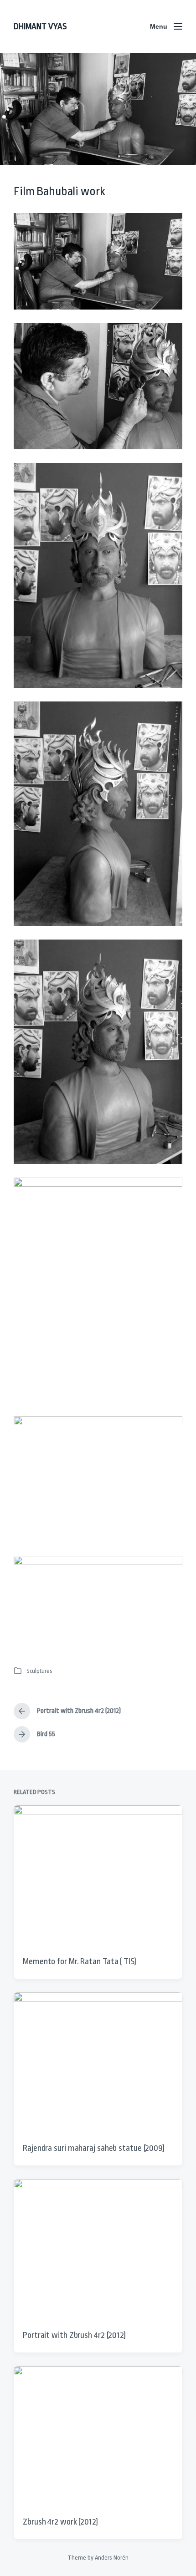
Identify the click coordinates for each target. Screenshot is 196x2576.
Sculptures (39, 1671)
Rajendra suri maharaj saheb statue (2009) (94, 2148)
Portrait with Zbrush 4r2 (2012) (74, 2335)
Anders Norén (112, 2558)
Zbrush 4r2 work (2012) (60, 2522)
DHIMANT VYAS (40, 26)
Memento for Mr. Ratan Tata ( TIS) (80, 1961)
